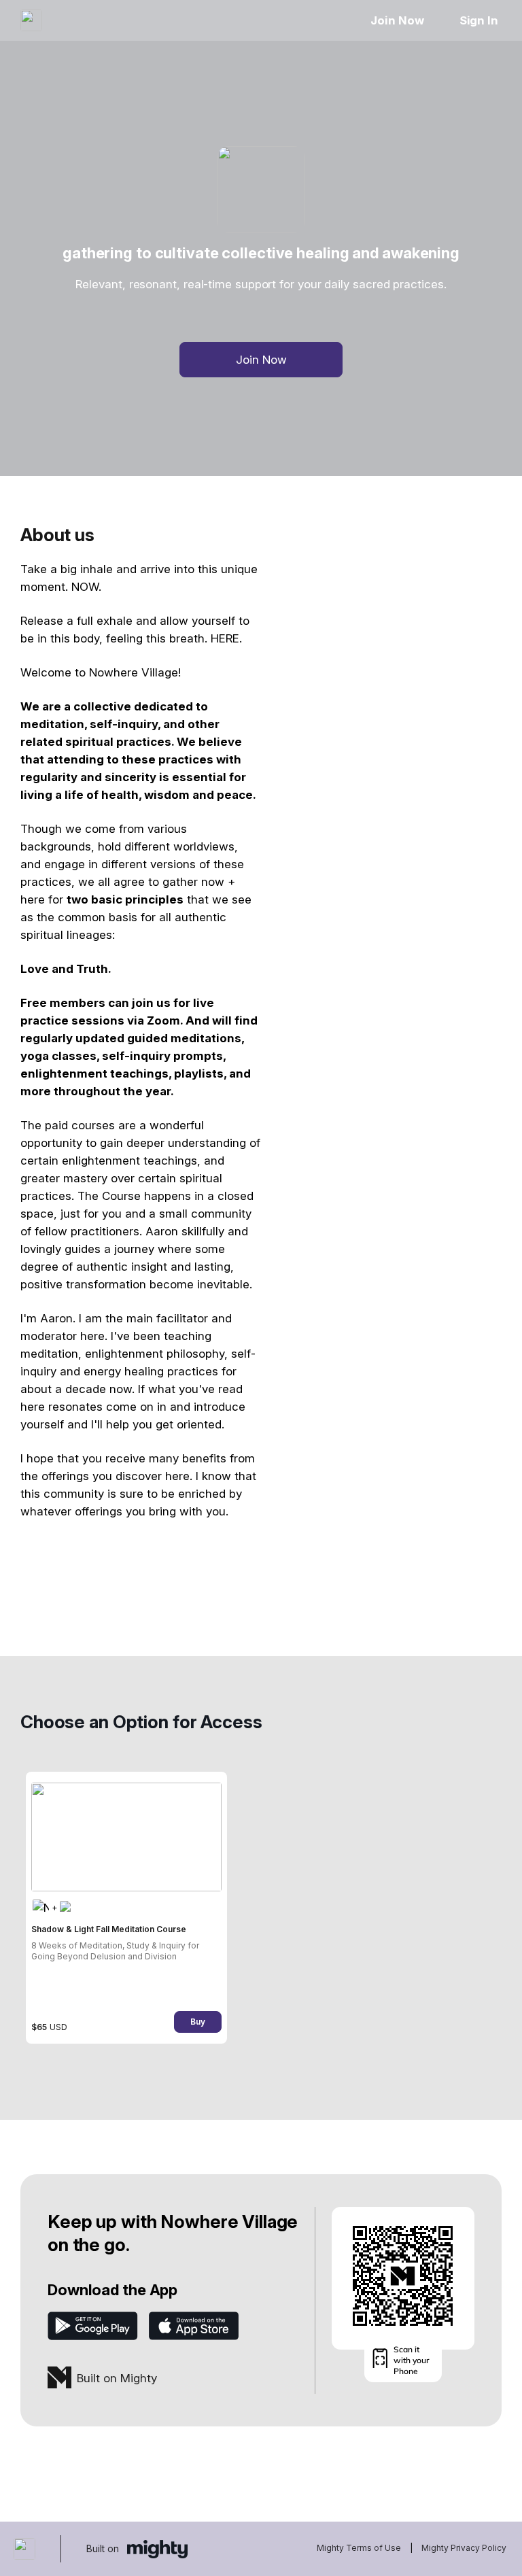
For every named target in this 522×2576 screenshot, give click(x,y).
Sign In (479, 20)
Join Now (397, 20)
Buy (198, 2022)
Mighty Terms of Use (359, 2548)
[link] (126, 1908)
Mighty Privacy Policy (464, 2548)
